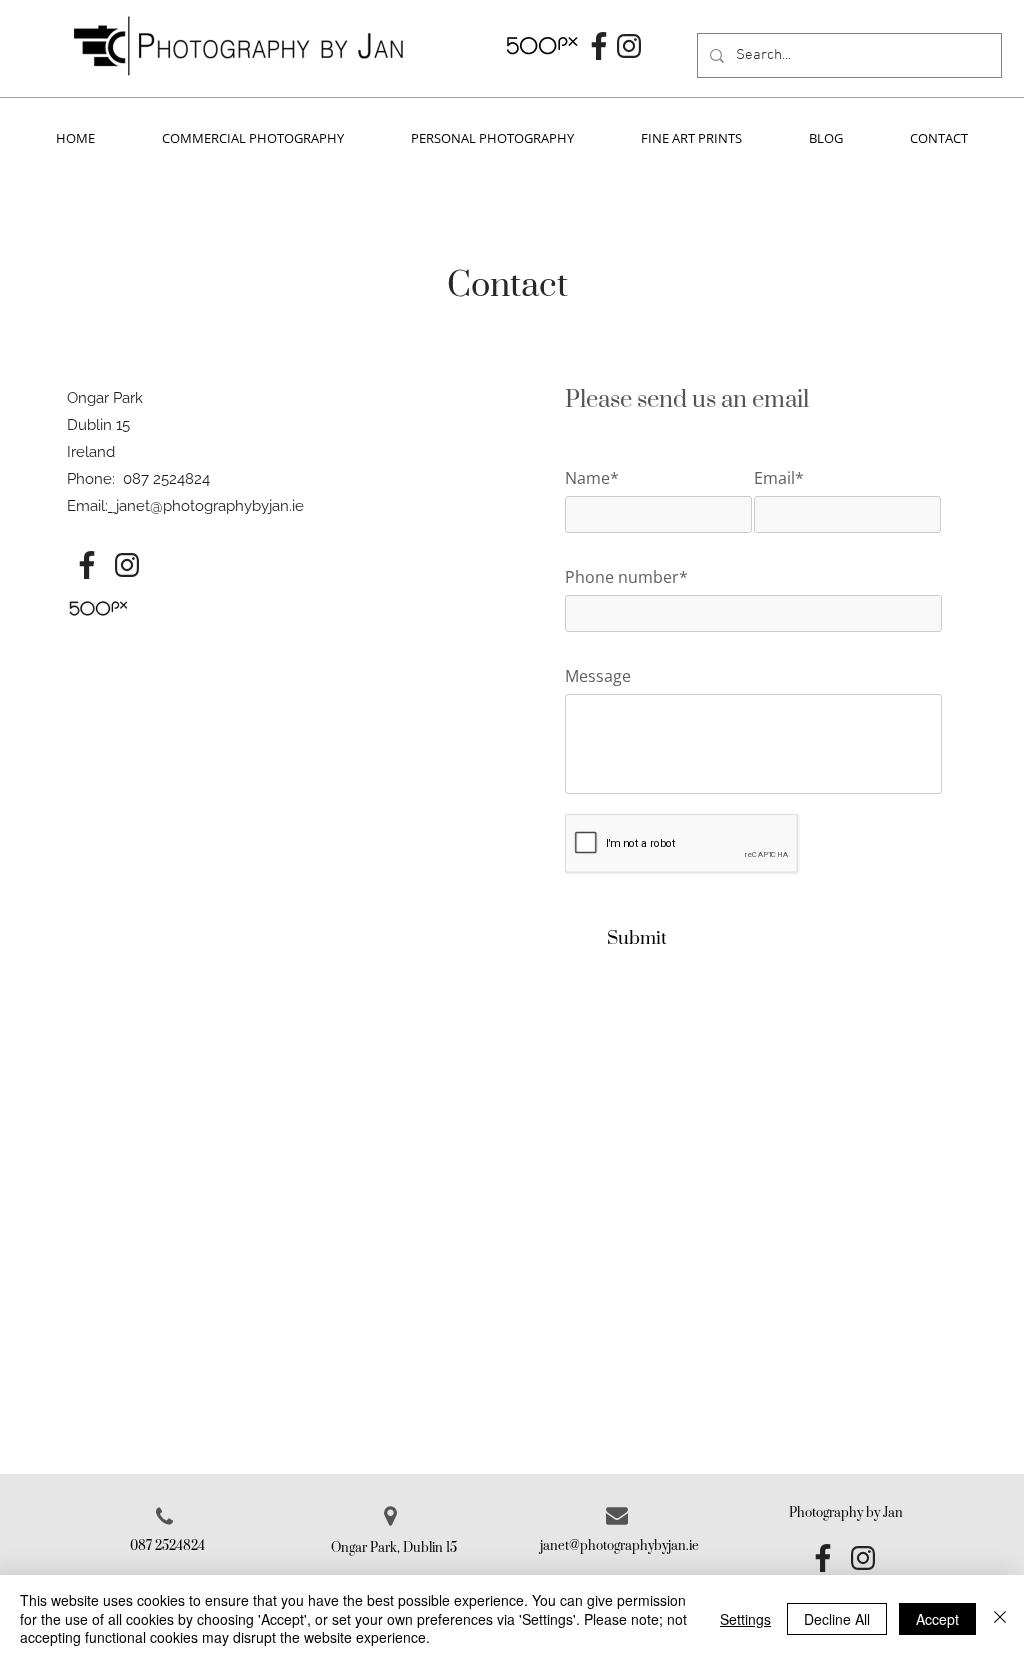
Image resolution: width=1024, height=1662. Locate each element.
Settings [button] (745, 1619)
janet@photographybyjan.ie (210, 506)
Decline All (837, 1619)
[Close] (1000, 1618)
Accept (937, 1619)
